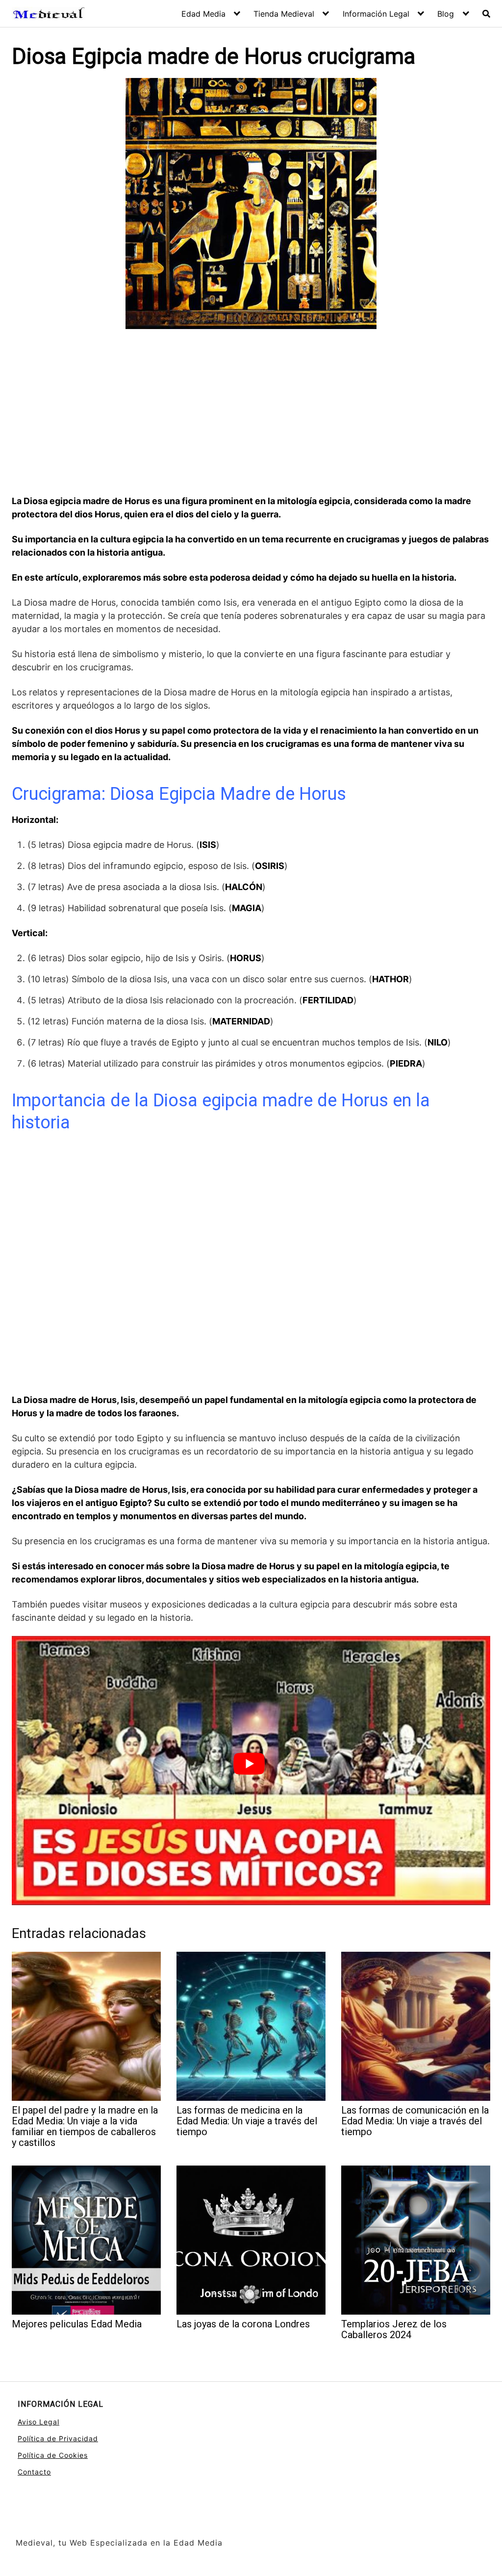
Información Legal (376, 14)
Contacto (34, 2472)
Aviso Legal (38, 2422)
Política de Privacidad (58, 2438)
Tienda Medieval (284, 14)
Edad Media (203, 14)
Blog (446, 14)
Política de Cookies (53, 2455)
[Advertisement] (251, 413)
